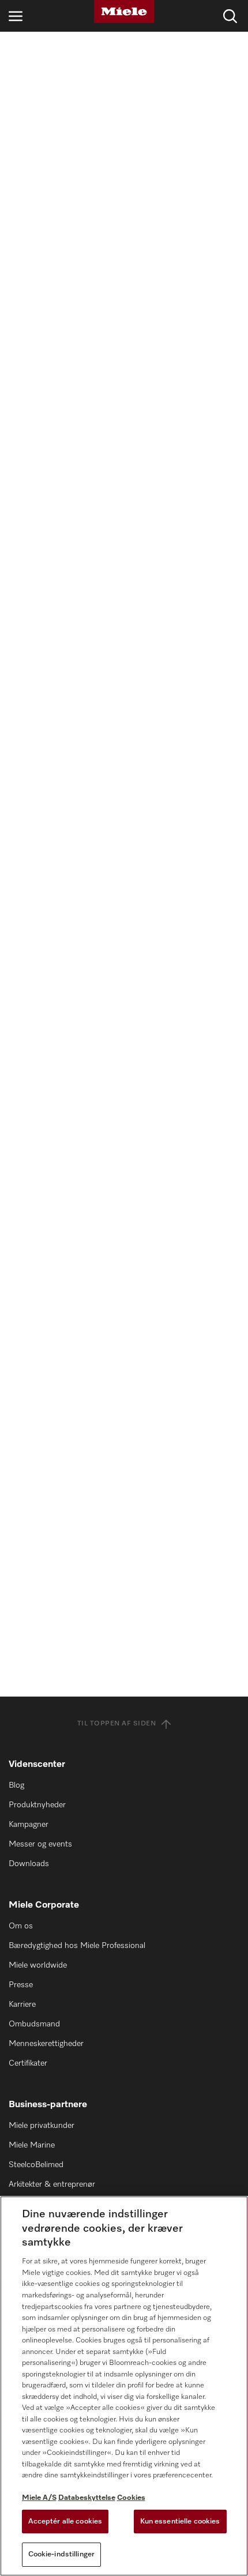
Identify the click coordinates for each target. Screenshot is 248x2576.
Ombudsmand (34, 2024)
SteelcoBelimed (36, 2165)
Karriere (22, 2005)
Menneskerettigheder (46, 2044)
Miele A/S (39, 2498)
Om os (21, 1926)
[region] (124, 2386)
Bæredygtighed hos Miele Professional (77, 1946)
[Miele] (124, 12)
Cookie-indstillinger (62, 2554)
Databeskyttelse (87, 2498)
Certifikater (28, 2063)
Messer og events (40, 1844)
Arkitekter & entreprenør (52, 2184)
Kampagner (29, 1825)
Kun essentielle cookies (180, 2522)
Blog (16, 1785)
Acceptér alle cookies (65, 2522)
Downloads (29, 1864)
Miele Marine (32, 2145)
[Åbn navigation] (16, 16)
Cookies (131, 2498)
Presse (21, 1985)
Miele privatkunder (42, 2126)
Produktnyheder (37, 1805)
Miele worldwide (38, 1965)
